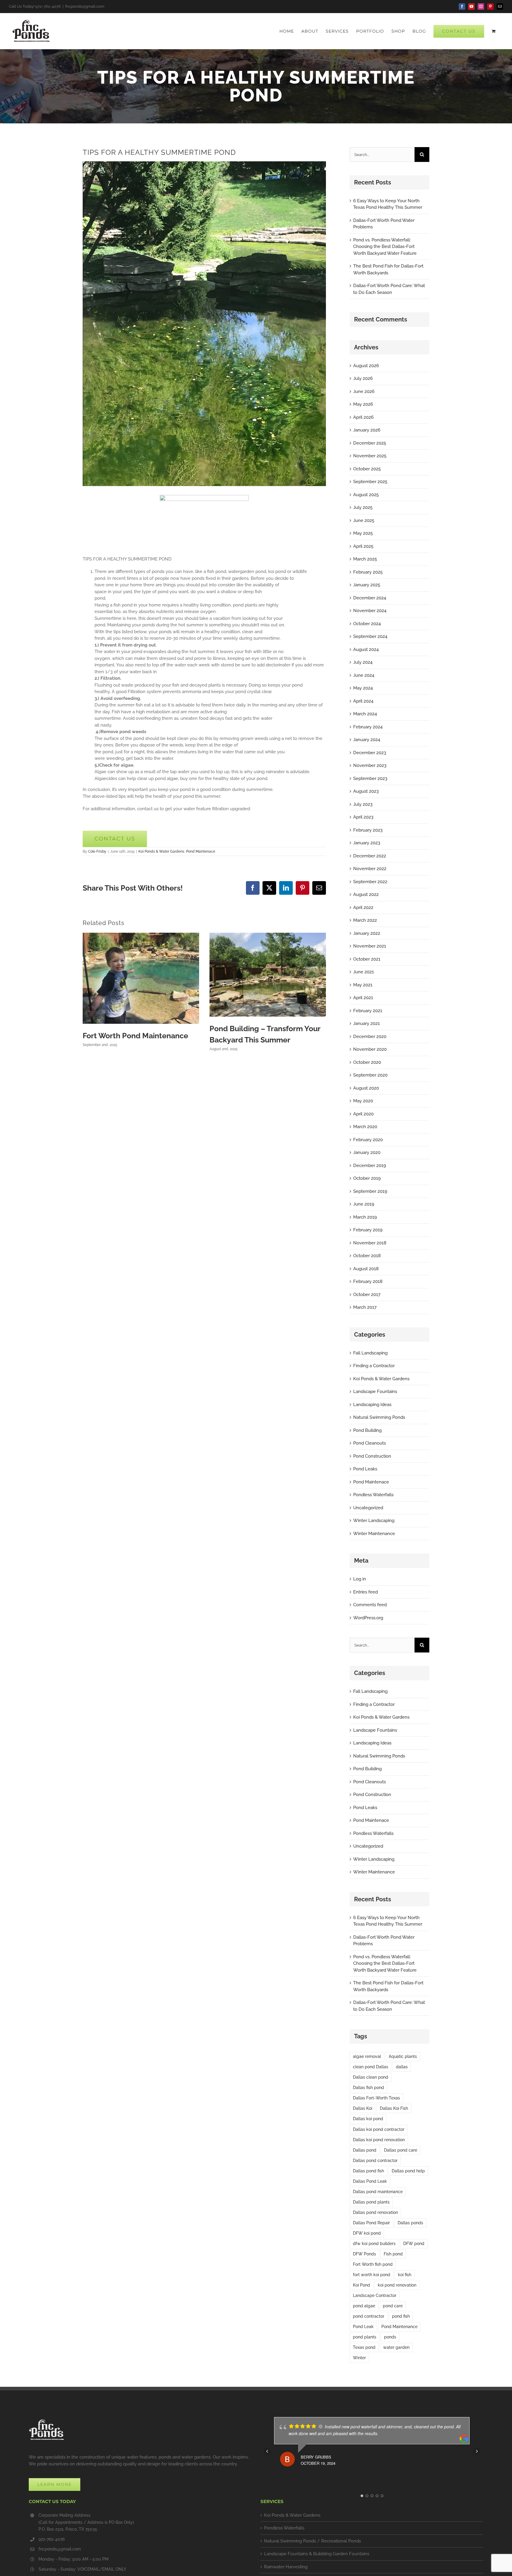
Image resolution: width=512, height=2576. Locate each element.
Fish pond (393, 2254)
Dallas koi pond (368, 2119)
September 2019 (370, 1191)
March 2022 (365, 920)
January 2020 (367, 1152)
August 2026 (366, 366)
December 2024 (370, 598)
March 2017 (365, 1307)
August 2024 (366, 649)
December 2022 (370, 856)
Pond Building (367, 1430)
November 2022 (370, 869)
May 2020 (363, 1101)
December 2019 (370, 1166)
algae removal (367, 2056)
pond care (393, 2306)
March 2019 (365, 1217)
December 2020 (370, 1037)
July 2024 (363, 662)
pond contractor (369, 2316)
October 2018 (367, 1256)
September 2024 (370, 636)
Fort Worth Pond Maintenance (135, 1036)
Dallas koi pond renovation (379, 2140)
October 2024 (367, 624)
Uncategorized (368, 1508)
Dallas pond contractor (375, 2161)
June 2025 (364, 520)
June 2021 (364, 972)
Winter (359, 2358)
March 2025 (365, 559)
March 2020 (365, 1127)
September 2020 (370, 1075)
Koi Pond (361, 2285)
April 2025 (363, 546)
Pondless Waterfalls (373, 1495)
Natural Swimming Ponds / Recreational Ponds (312, 2541)
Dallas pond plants (371, 2202)
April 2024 (363, 701)
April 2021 (363, 998)
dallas (402, 2067)
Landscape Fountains (375, 1392)
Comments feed (370, 1605)
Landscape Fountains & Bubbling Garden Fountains (317, 2554)
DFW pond (414, 2244)
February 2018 (368, 1281)
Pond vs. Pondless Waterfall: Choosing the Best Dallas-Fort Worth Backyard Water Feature (385, 247)
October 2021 (367, 959)
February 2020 (368, 1140)
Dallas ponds (410, 2223)
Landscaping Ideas (372, 1405)
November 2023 (370, 765)
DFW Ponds (364, 2254)
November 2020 (370, 1049)
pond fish (401, 2316)
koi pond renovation (397, 2285)
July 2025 (363, 507)
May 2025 (363, 533)
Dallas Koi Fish (394, 2108)
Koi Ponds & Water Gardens (161, 851)
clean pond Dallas (371, 2067)
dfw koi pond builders (374, 2244)
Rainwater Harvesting (286, 2567)
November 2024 (370, 611)
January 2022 (367, 933)
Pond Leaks (365, 1469)
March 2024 (365, 714)
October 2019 (367, 1178)
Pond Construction (372, 1456)
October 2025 (367, 469)
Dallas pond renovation (375, 2212)
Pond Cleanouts (369, 1443)
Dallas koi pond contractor (379, 2129)
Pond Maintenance (399, 2327)
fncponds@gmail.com (85, 6)
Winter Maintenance (374, 1534)
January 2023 (367, 843)
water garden (396, 2347)
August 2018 (366, 1269)
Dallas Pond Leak (370, 2181)
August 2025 (366, 495)
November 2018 (370, 1243)
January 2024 (367, 740)
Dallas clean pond (371, 2077)
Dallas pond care (401, 2150)
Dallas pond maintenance (378, 2192)
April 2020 (363, 1114)
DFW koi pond (367, 2233)
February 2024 (368, 727)
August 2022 (366, 894)
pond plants (365, 2337)
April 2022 (363, 908)
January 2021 (367, 1023)
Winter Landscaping (374, 1521)
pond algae (364, 2306)
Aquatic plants (403, 2056)
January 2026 (367, 430)
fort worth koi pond (372, 2275)
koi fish (405, 2275)
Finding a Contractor (374, 1366)
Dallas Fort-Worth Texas (376, 2098)
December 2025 (370, 443)
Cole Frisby (97, 851)
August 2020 (366, 1088)
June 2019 (364, 1204)
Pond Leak (363, 2327)
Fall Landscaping (370, 1353)
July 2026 (363, 378)
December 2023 (370, 753)
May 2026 (363, 404)
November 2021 (370, 946)
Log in (360, 1579)
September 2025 (370, 482)
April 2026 (363, 417)
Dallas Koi (363, 2108)
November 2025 (370, 456)
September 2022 (370, 882)
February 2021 (368, 1011)
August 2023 (366, 791)
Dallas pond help (408, 2171)
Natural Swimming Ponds (379, 1417)
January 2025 (367, 585)
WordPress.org (368, 1618)
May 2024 (363, 688)
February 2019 (368, 1230)
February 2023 (368, 830)
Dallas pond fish (368, 2171)
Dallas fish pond (368, 2088)
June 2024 (364, 675)
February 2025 (368, 572)
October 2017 (367, 1295)
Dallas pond (365, 2150)
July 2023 (363, 804)
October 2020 (367, 1062)
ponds (390, 2337)
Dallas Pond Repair (371, 2223)
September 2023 (370, 778)
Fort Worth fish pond (373, 2264)
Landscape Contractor (375, 2295)
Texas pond (364, 2347)
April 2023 (363, 817)
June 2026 (364, 391)
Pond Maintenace (201, 851)
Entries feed (365, 1592)
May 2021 (363, 985)
